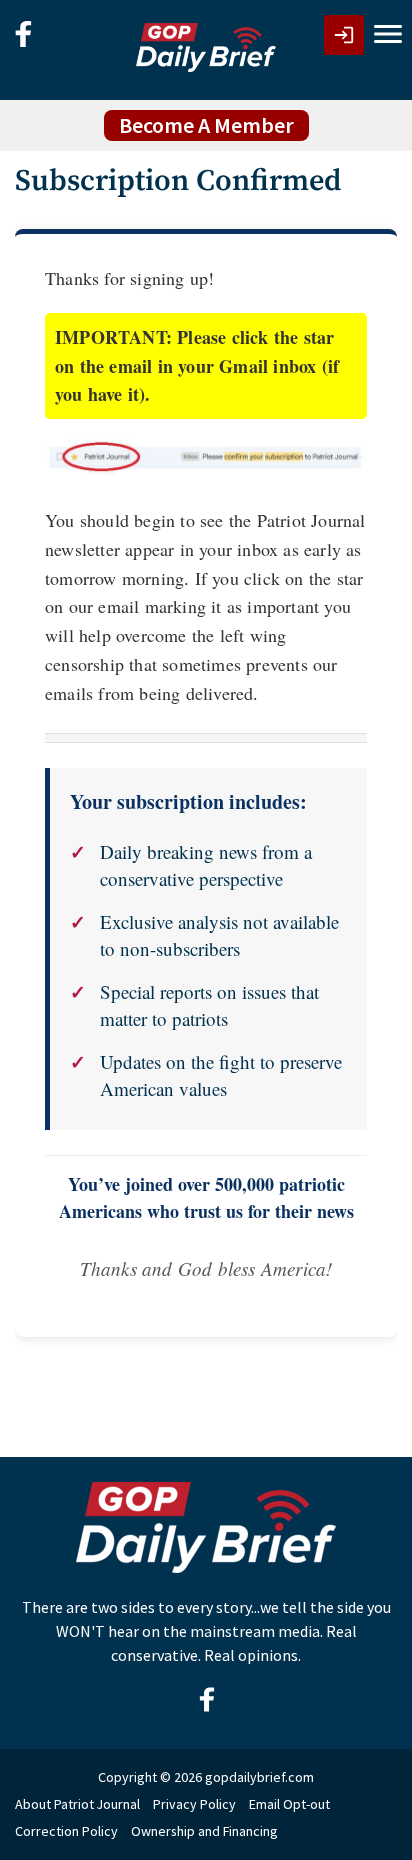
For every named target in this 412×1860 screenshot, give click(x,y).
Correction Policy (66, 1831)
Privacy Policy (194, 1804)
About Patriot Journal (77, 1804)
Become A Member (206, 125)
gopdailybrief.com (259, 1777)
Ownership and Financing (204, 1831)
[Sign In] (344, 35)
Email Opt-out (289, 1804)
